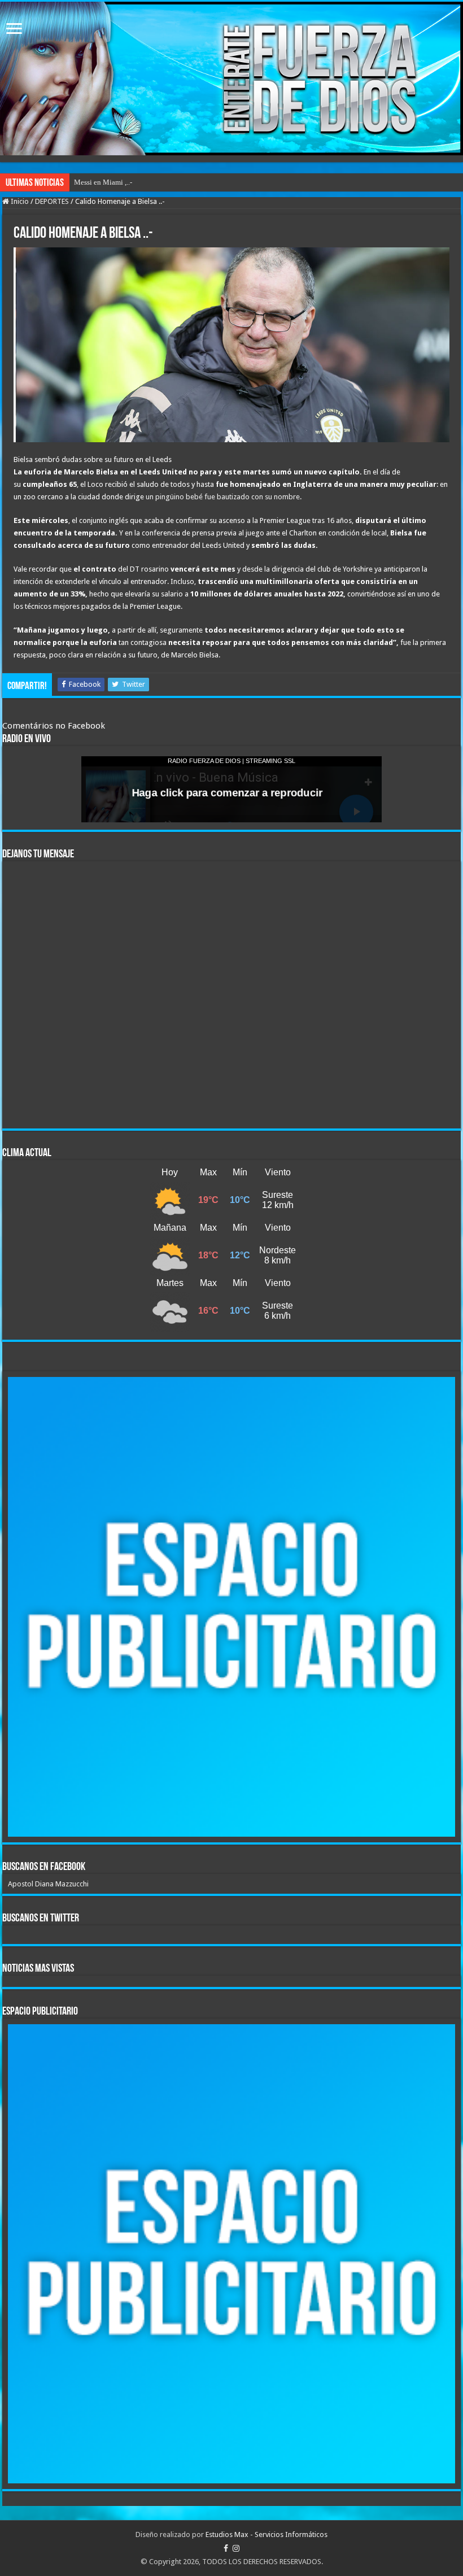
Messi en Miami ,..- (103, 182)
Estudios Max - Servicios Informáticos (267, 2534)
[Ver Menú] (14, 30)
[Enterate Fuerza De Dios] (231, 79)
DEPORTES (52, 201)
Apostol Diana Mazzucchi (48, 1884)
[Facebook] (226, 2548)
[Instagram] (236, 2548)
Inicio (19, 201)
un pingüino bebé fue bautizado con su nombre (223, 497)
